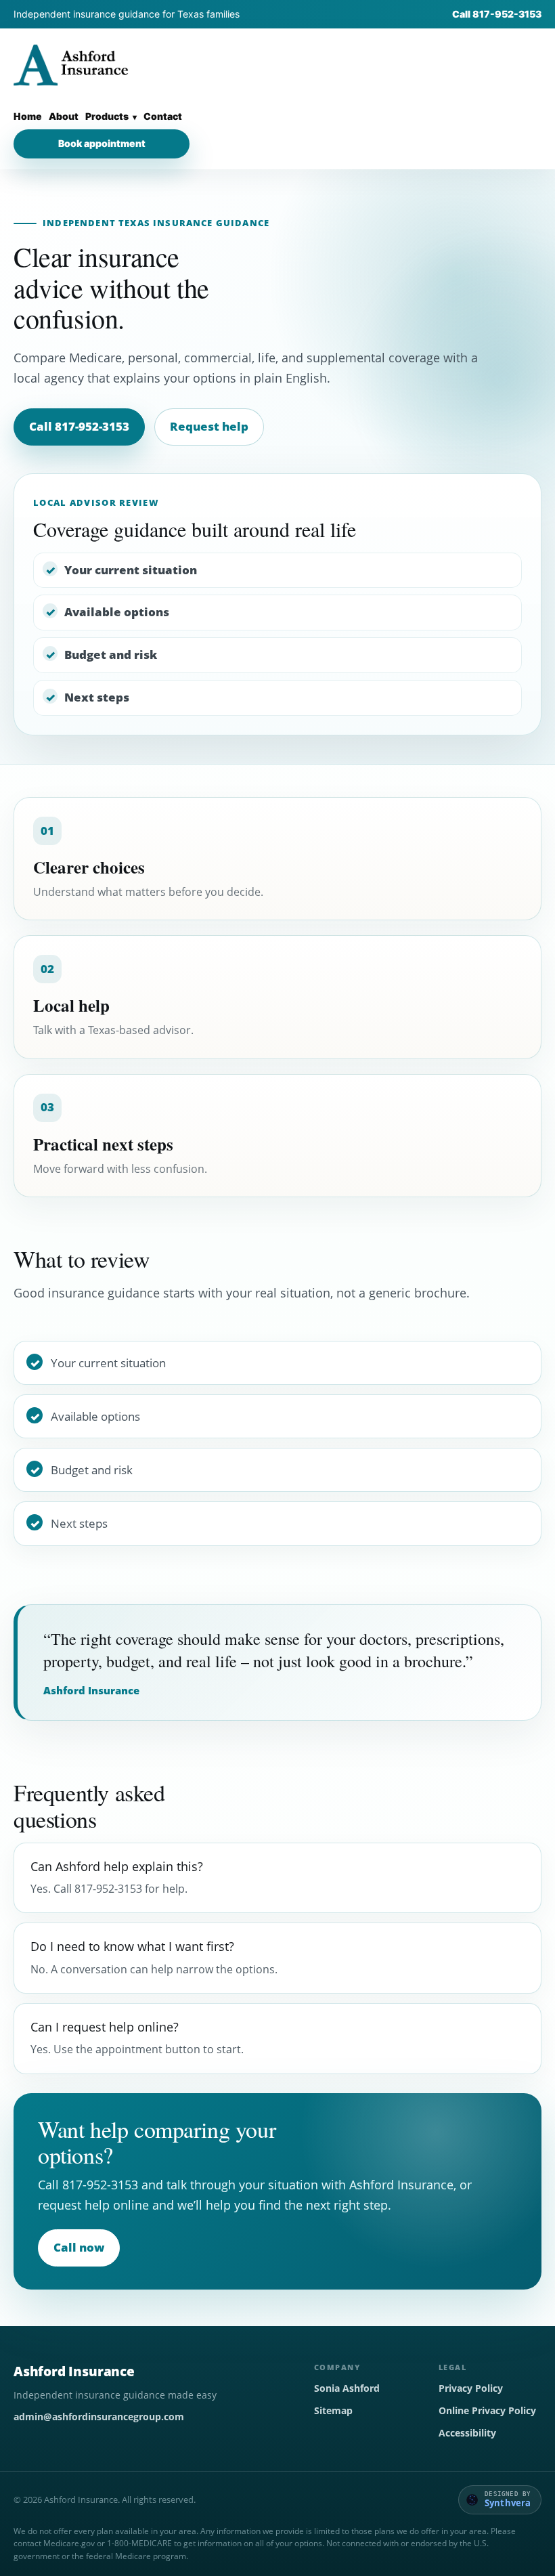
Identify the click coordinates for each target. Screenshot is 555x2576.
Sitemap (333, 2410)
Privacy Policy (471, 2388)
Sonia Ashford (347, 2388)
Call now (79, 2247)
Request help (209, 426)
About (64, 116)
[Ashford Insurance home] (71, 66)
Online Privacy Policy (487, 2410)
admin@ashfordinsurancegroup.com (99, 2417)
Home (28, 116)
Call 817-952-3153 (497, 14)
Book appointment (102, 143)
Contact (163, 116)
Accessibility (467, 2433)
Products (107, 116)
